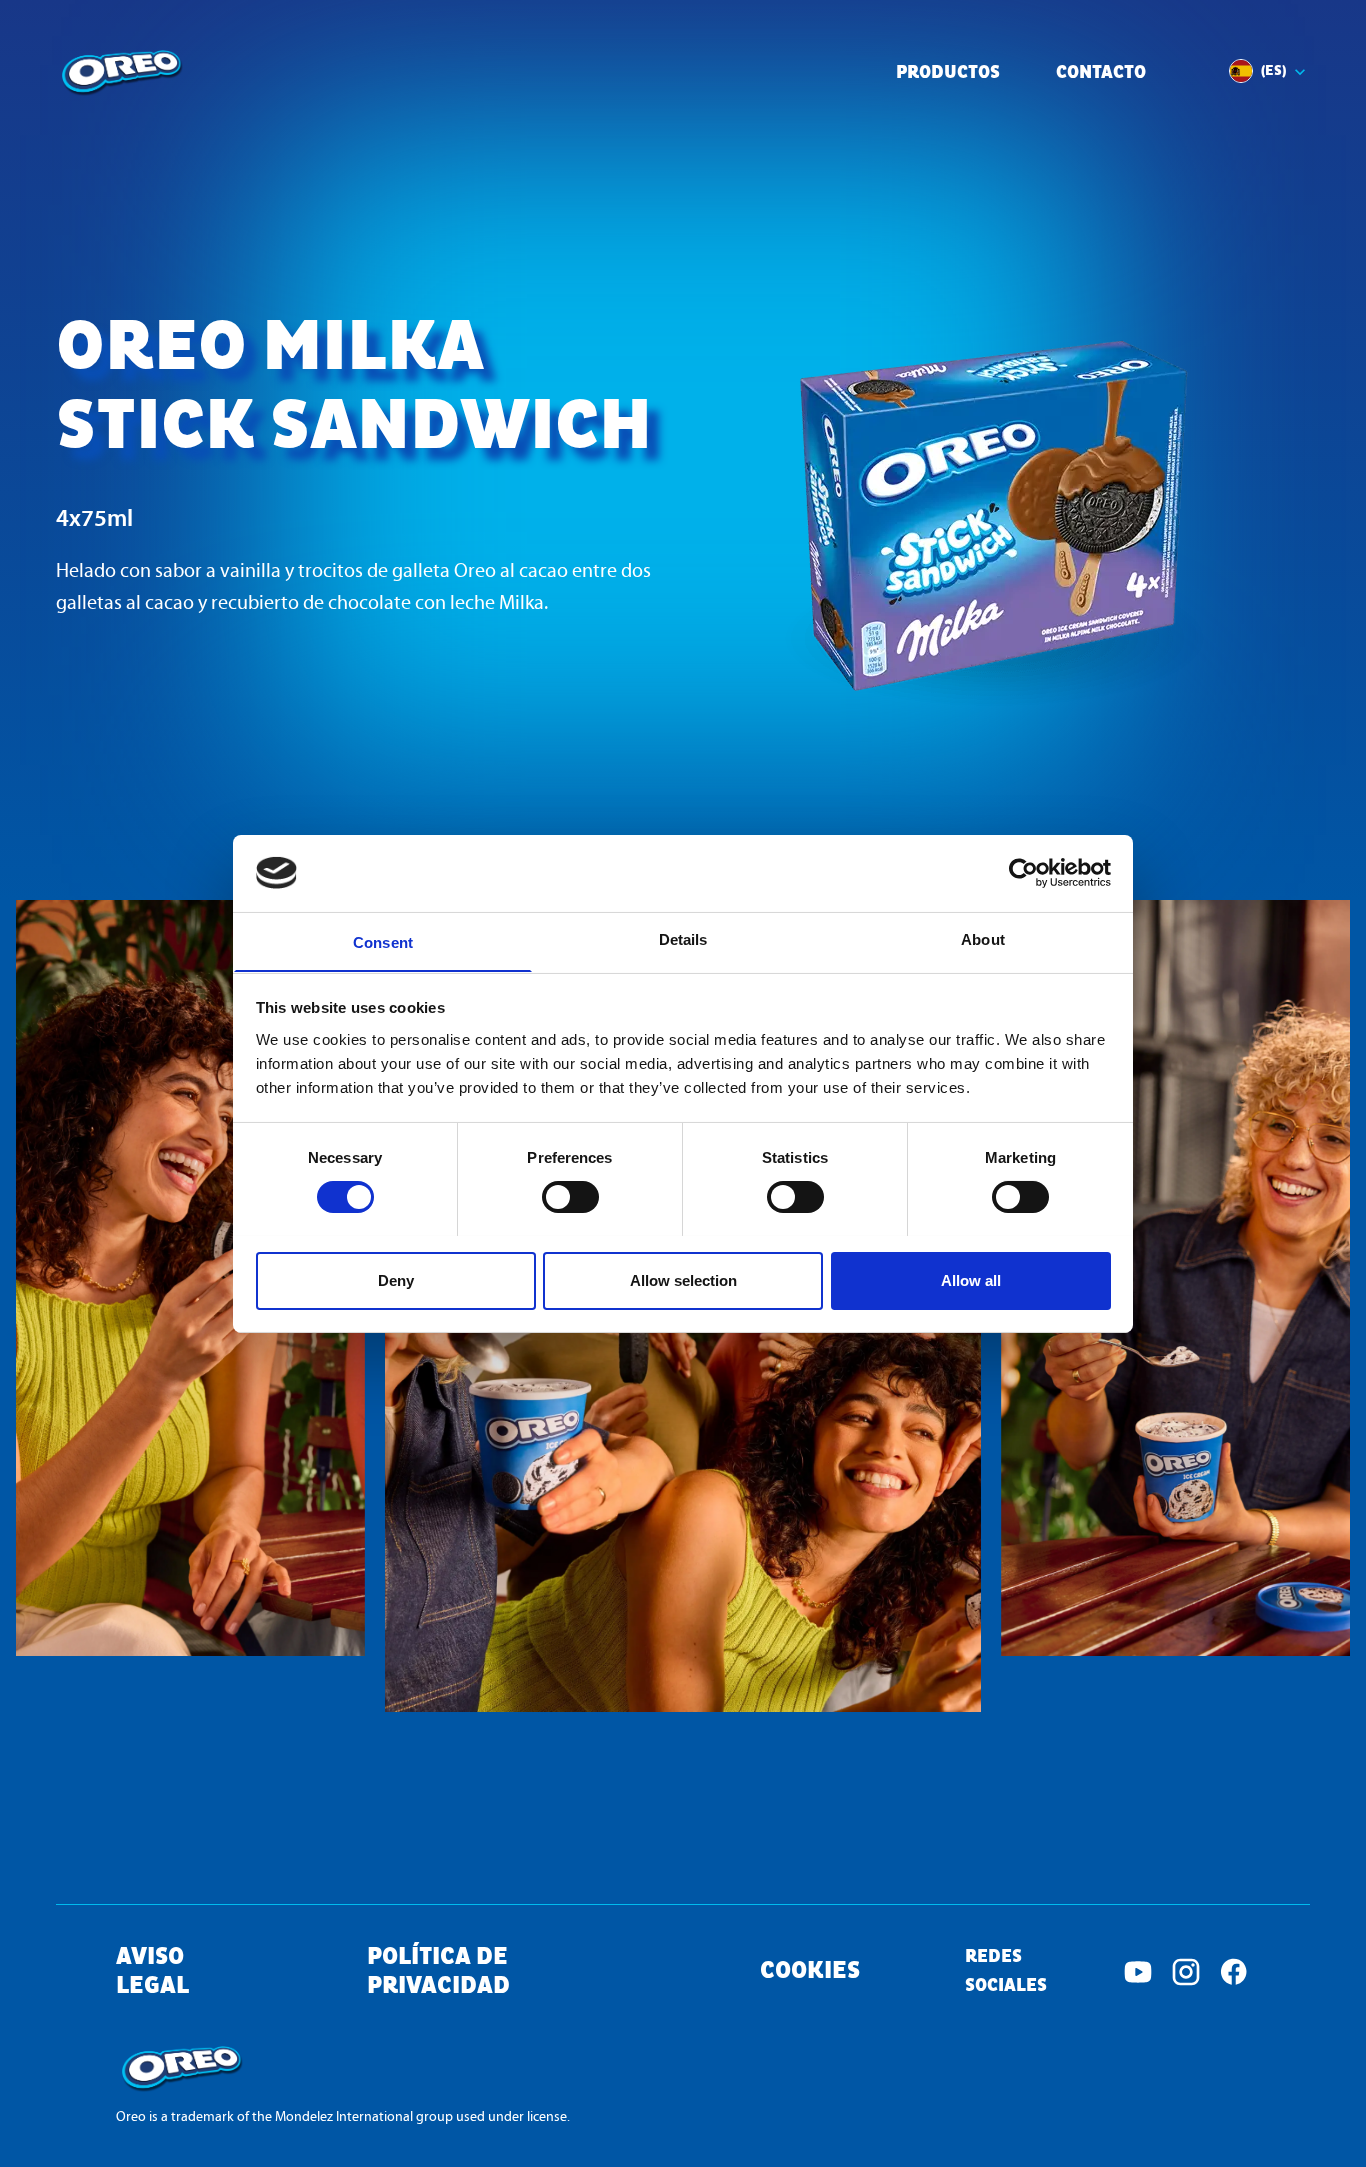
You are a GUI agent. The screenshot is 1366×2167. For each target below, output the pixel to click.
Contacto (1101, 73)
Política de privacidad (438, 1972)
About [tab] (983, 938)
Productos (948, 73)
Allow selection (683, 1279)
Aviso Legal (152, 1972)
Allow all (971, 1279)
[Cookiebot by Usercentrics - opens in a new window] (1023, 873)
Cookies (810, 1971)
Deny (396, 1279)
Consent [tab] (383, 941)
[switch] (570, 1197)
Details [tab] (683, 938)
